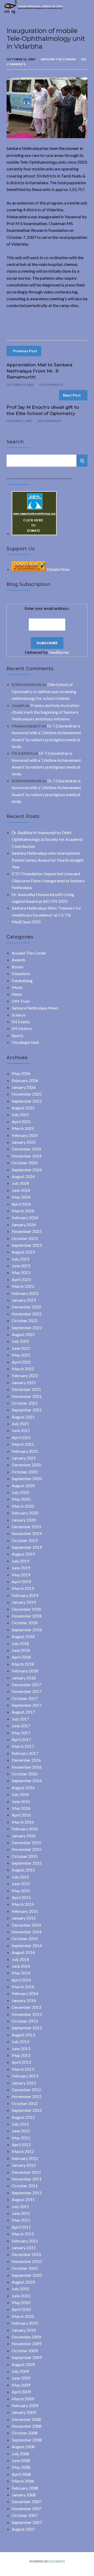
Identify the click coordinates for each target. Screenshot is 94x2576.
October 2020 (25, 1472)
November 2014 (27, 1932)
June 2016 (21, 1801)
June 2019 (21, 1568)
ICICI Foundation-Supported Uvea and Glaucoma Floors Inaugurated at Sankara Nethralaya (48, 880)
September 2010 (27, 2275)
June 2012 (21, 2131)
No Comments (51, 385)
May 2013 (21, 2055)
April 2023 (21, 1279)
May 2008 (21, 2467)
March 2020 (23, 1506)
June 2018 (21, 1650)
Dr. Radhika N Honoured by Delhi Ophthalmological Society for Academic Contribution (48, 839)
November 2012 (27, 2096)
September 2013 (27, 2028)
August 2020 (23, 1485)
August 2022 (23, 1334)
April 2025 (21, 1121)
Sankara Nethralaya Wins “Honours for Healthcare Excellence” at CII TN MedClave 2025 (46, 915)
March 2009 (23, 2399)
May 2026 (21, 1073)
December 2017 (26, 1685)
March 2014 (23, 1987)
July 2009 (20, 2371)
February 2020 (25, 1513)
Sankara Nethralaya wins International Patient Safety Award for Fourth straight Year (48, 860)
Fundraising (22, 980)
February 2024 (25, 1217)
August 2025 (23, 1108)
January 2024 (24, 1225)
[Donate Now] (34, 533)
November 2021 (27, 1396)
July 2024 (20, 1183)
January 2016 (24, 1836)
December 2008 (26, 2419)
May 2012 (21, 2138)
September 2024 (27, 1170)
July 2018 (20, 1643)
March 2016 (23, 1822)
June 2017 (21, 1726)
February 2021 (25, 1451)
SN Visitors (22, 1028)
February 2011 (25, 2241)
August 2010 (23, 2282)
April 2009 (21, 2392)
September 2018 (27, 1630)
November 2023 (27, 1231)
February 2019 (25, 1595)
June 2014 (21, 1966)
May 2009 (21, 2385)
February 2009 (25, 2405)
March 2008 (23, 2481)
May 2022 (21, 1355)
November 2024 (27, 1156)
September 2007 (27, 2522)
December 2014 (26, 1925)
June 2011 (21, 2213)
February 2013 (25, 2076)
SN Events (21, 1022)
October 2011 (25, 2186)
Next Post (72, 395)
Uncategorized (25, 1042)
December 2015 (26, 1842)
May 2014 (21, 1973)
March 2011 (23, 2234)
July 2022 (20, 1341)
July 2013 (20, 2041)
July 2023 (20, 1259)
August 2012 (23, 2117)
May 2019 (21, 1575)
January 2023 (24, 1300)
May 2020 (21, 1499)
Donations (21, 973)
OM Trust (21, 1001)
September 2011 (27, 2193)
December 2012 (26, 2090)
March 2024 (23, 1211)
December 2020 (26, 1465)
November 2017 (27, 1691)
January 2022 (24, 1382)
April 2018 (21, 1657)
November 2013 (27, 2014)
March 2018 (23, 1664)
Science (19, 1015)
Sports (18, 1035)
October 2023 (25, 1238)
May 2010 (21, 2302)
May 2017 (21, 1733)
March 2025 (23, 1128)
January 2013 (24, 2083)
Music (17, 987)
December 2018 (26, 1609)
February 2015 (25, 1911)
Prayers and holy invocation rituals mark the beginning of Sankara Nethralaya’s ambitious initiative (46, 712)
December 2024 (26, 1149)
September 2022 (27, 1328)
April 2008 (21, 2474)
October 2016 (25, 1774)
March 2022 (23, 1369)
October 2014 (25, 1938)
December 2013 (26, 2007)
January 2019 (24, 1602)
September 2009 (27, 2357)
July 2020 (20, 1492)
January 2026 (24, 1087)
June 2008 (21, 2460)
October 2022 (25, 1321)
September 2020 (27, 1478)
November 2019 (27, 1533)
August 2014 (23, 1952)
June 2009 (21, 2378)
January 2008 (24, 2495)
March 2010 (23, 2316)
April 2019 (21, 1581)
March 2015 (23, 1904)
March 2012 (23, 2151)
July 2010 (20, 2289)
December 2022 (26, 1307)
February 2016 (25, 1829)
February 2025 (25, 1135)
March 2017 (23, 1746)
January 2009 (24, 2412)
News (17, 994)
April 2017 (21, 1739)
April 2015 (21, 1897)
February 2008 (25, 2488)
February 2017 (25, 1753)
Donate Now (58, 569)
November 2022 (27, 1314)
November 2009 (27, 2344)
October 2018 (25, 1623)
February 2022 (25, 1375)
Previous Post (25, 351)
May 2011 (21, 2220)
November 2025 (27, 1094)
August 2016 (23, 1788)
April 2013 (21, 2062)
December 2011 (26, 2172)
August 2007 (23, 2529)
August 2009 (23, 2364)
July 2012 (20, 2124)
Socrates (57, 2561)
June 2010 (21, 2296)
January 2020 (24, 1520)
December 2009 (26, 2337)
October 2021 (25, 1403)
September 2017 (27, 1705)
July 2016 (20, 1794)
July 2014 (20, 1959)
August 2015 (23, 1870)
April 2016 (21, 1815)
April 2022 (21, 1362)
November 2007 (27, 2508)
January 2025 (24, 1142)
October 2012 (25, 2103)
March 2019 (23, 1588)
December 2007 (26, 2501)
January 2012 (24, 2165)
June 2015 (21, 1884)
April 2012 (21, 2144)
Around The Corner (58, 59)
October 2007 (25, 2515)
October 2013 (25, 2021)
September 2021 (27, 1410)
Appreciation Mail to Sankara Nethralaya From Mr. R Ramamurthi (39, 371)
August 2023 (23, 1252)
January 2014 (24, 2000)
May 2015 (21, 1891)
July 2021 (20, 1424)
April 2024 (21, 1204)
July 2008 (20, 2454)
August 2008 (23, 2447)
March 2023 (23, 1286)
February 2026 (25, 1080)
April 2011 (21, 2227)
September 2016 (27, 1781)
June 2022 (21, 1348)
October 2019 (25, 1540)
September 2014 (27, 1945)
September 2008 (27, 2440)
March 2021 (23, 1444)
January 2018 (24, 1678)
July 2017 (20, 1719)
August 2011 (23, 2199)
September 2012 (27, 2110)
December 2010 (26, 2254)
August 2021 (23, 1417)
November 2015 (27, 1849)
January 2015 (24, 1918)
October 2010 (25, 2268)
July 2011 (20, 2206)
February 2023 (25, 1293)
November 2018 (27, 1616)
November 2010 (27, 2261)
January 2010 (24, 2330)
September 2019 (27, 1547)
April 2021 (21, 1437)
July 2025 (20, 1114)
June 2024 (21, 1190)
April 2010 (21, 2309)
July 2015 (20, 1877)
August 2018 (23, 1636)
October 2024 (25, 1163)
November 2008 (27, 2426)
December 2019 (26, 1527)
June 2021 (21, 1430)
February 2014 (25, 1993)
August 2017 (23, 1712)
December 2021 (26, 1389)
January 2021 (24, 1458)
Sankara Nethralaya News (35, 1008)
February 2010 (25, 2323)
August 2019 (23, 1554)
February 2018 (25, 1671)
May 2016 (21, 1808)
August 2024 (23, 1176)
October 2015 (25, 1856)
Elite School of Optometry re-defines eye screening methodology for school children (44, 691)
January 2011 (24, 2248)
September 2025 (27, 1101)
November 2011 (27, 2179)
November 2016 (27, 1767)
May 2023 (21, 1272)
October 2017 (25, 1698)
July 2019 (20, 1561)
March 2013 (23, 2069)
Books (18, 967)
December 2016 (26, 1760)
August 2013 (23, 2035)
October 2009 (25, 2351)
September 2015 (27, 1863)
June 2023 (21, 1266)
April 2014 (21, 1980)
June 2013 (21, 2048)
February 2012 (25, 2158)
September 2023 (27, 1245)
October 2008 (25, 2433)
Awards (19, 960)
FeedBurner (59, 652)
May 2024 (21, 1197)
